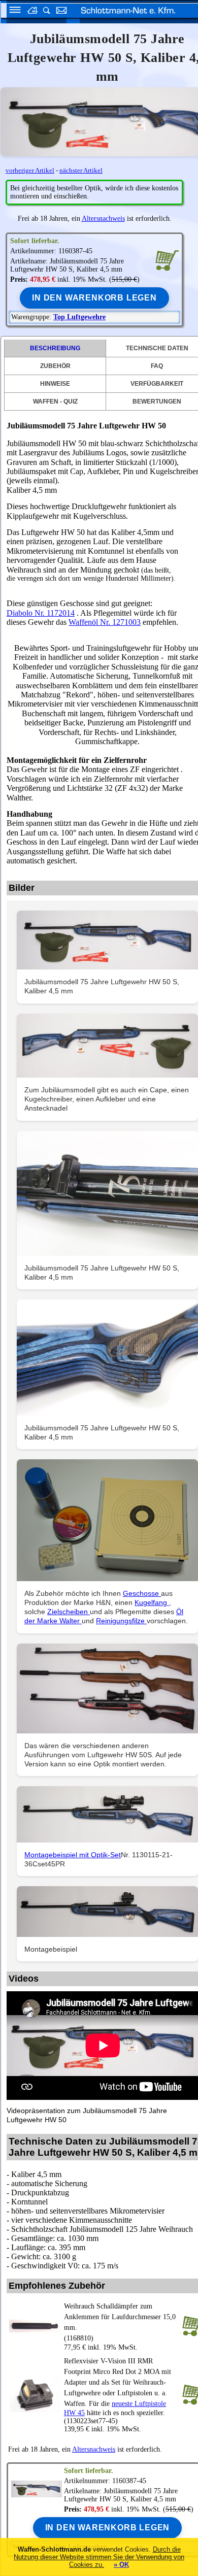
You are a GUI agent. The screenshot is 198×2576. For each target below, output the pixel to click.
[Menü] (12, 11)
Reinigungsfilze (121, 1621)
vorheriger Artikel (30, 170)
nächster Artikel (81, 170)
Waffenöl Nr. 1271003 (105, 622)
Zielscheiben (69, 1612)
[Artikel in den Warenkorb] (167, 260)
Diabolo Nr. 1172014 (41, 613)
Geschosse (142, 1593)
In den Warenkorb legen (94, 298)
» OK (121, 2565)
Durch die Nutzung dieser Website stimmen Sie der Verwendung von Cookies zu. (99, 2557)
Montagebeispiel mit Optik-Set (73, 1855)
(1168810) (120, 2322)
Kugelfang (152, 1602)
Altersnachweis (103, 219)
